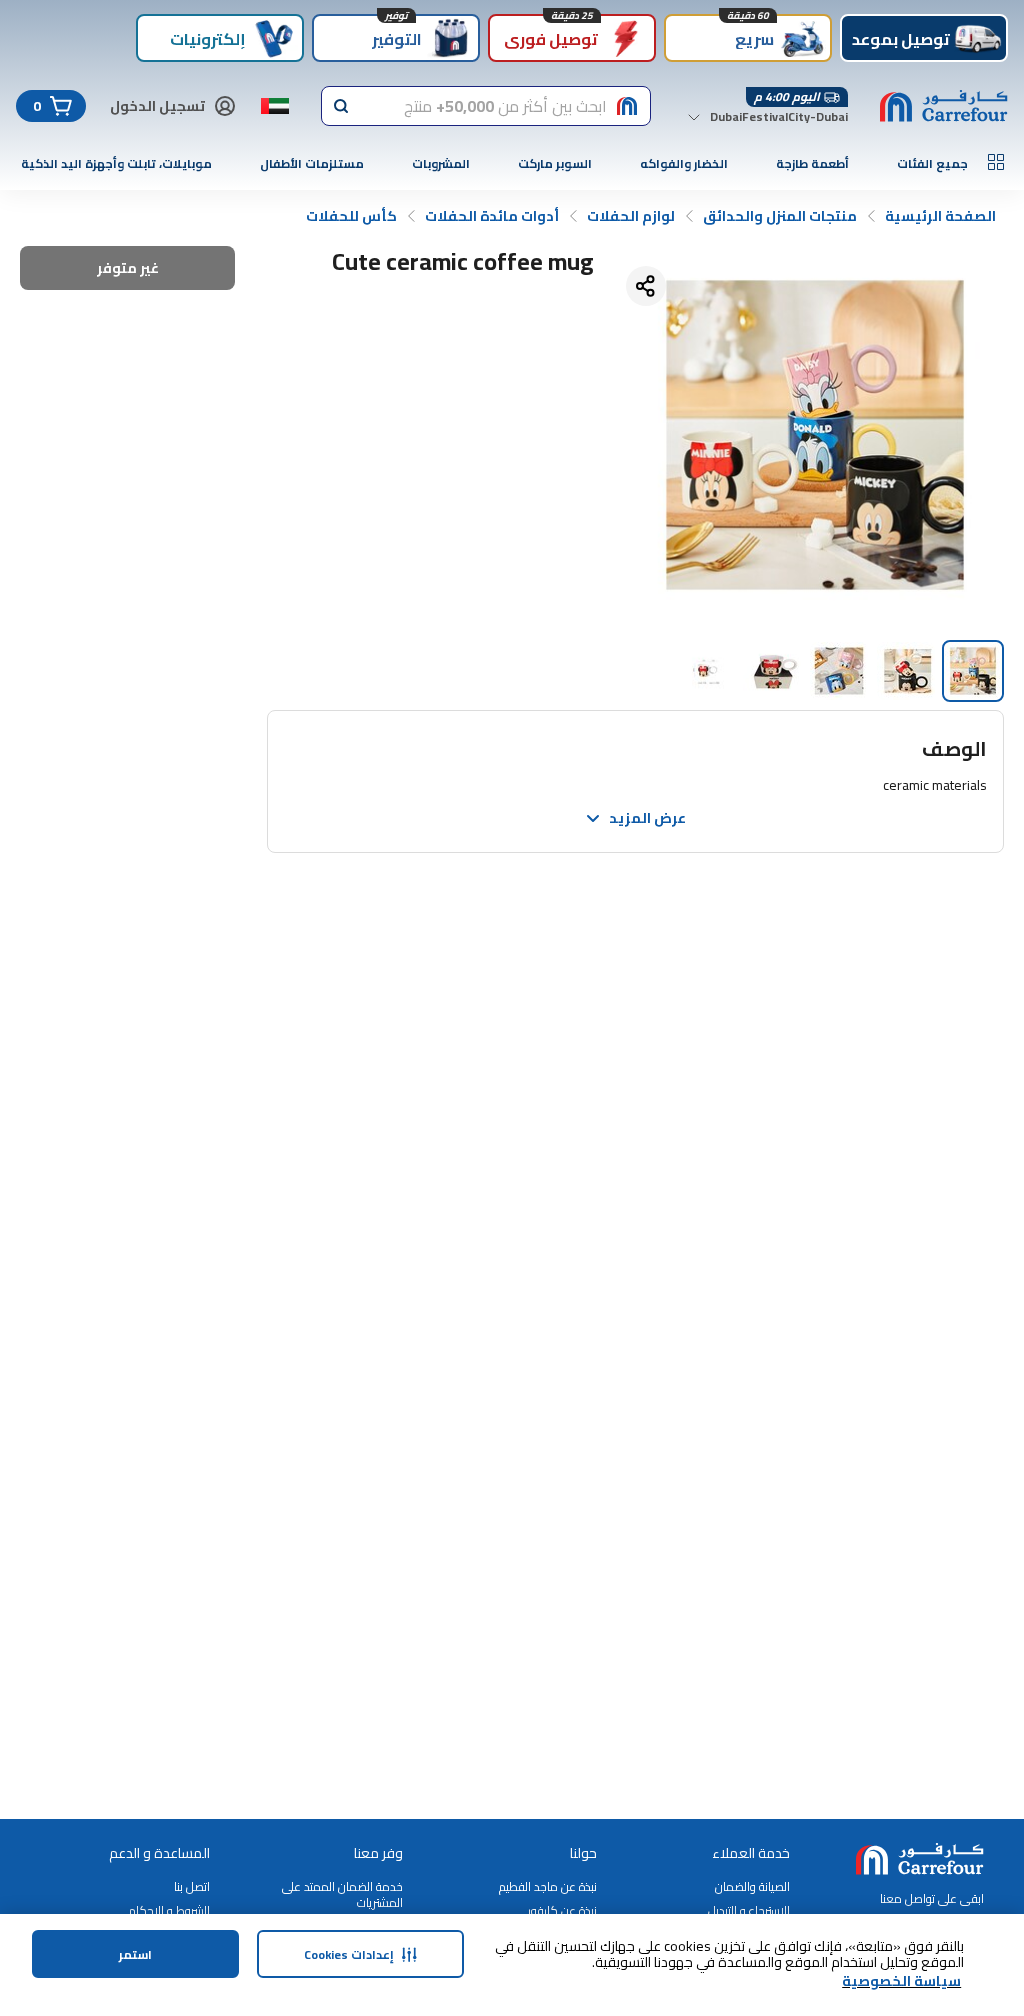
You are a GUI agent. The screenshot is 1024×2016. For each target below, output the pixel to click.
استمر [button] (135, 1954)
